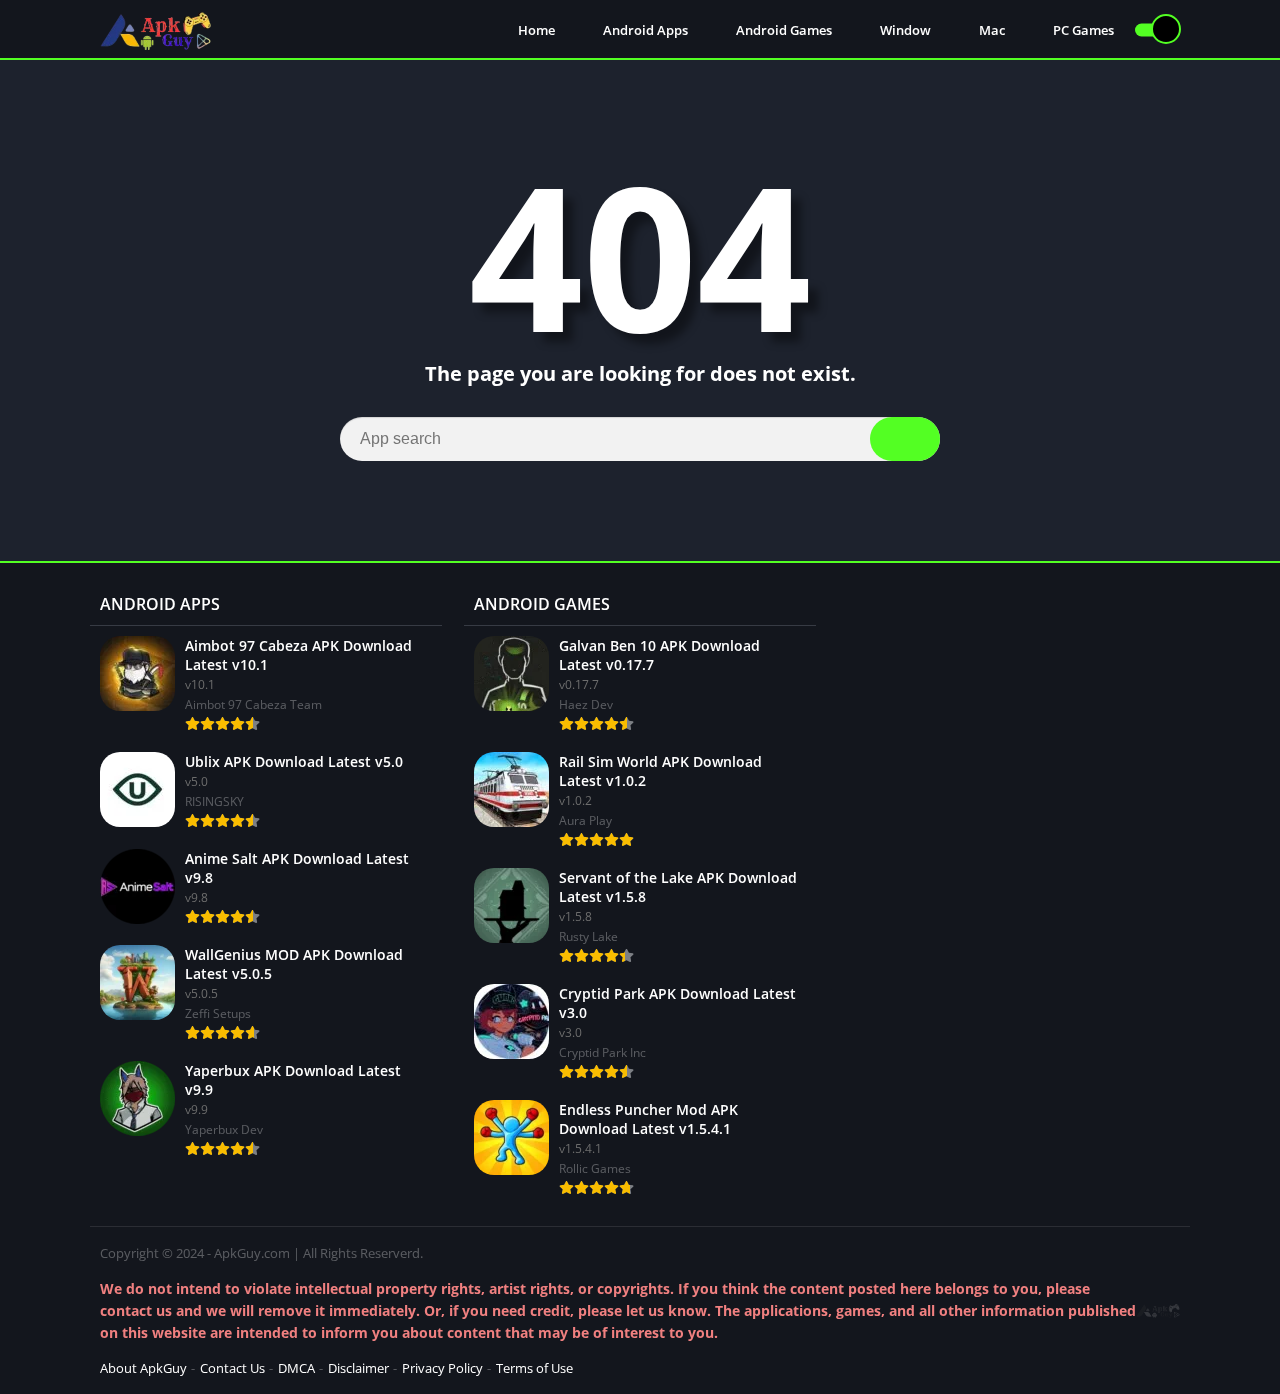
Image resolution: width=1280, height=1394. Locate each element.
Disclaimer (358, 1368)
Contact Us (232, 1368)
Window (904, 30)
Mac (990, 30)
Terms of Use (534, 1368)
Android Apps (644, 30)
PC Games (1082, 30)
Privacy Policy (442, 1368)
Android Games (782, 30)
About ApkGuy (143, 1368)
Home (535, 30)
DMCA (296, 1368)
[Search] (905, 439)
